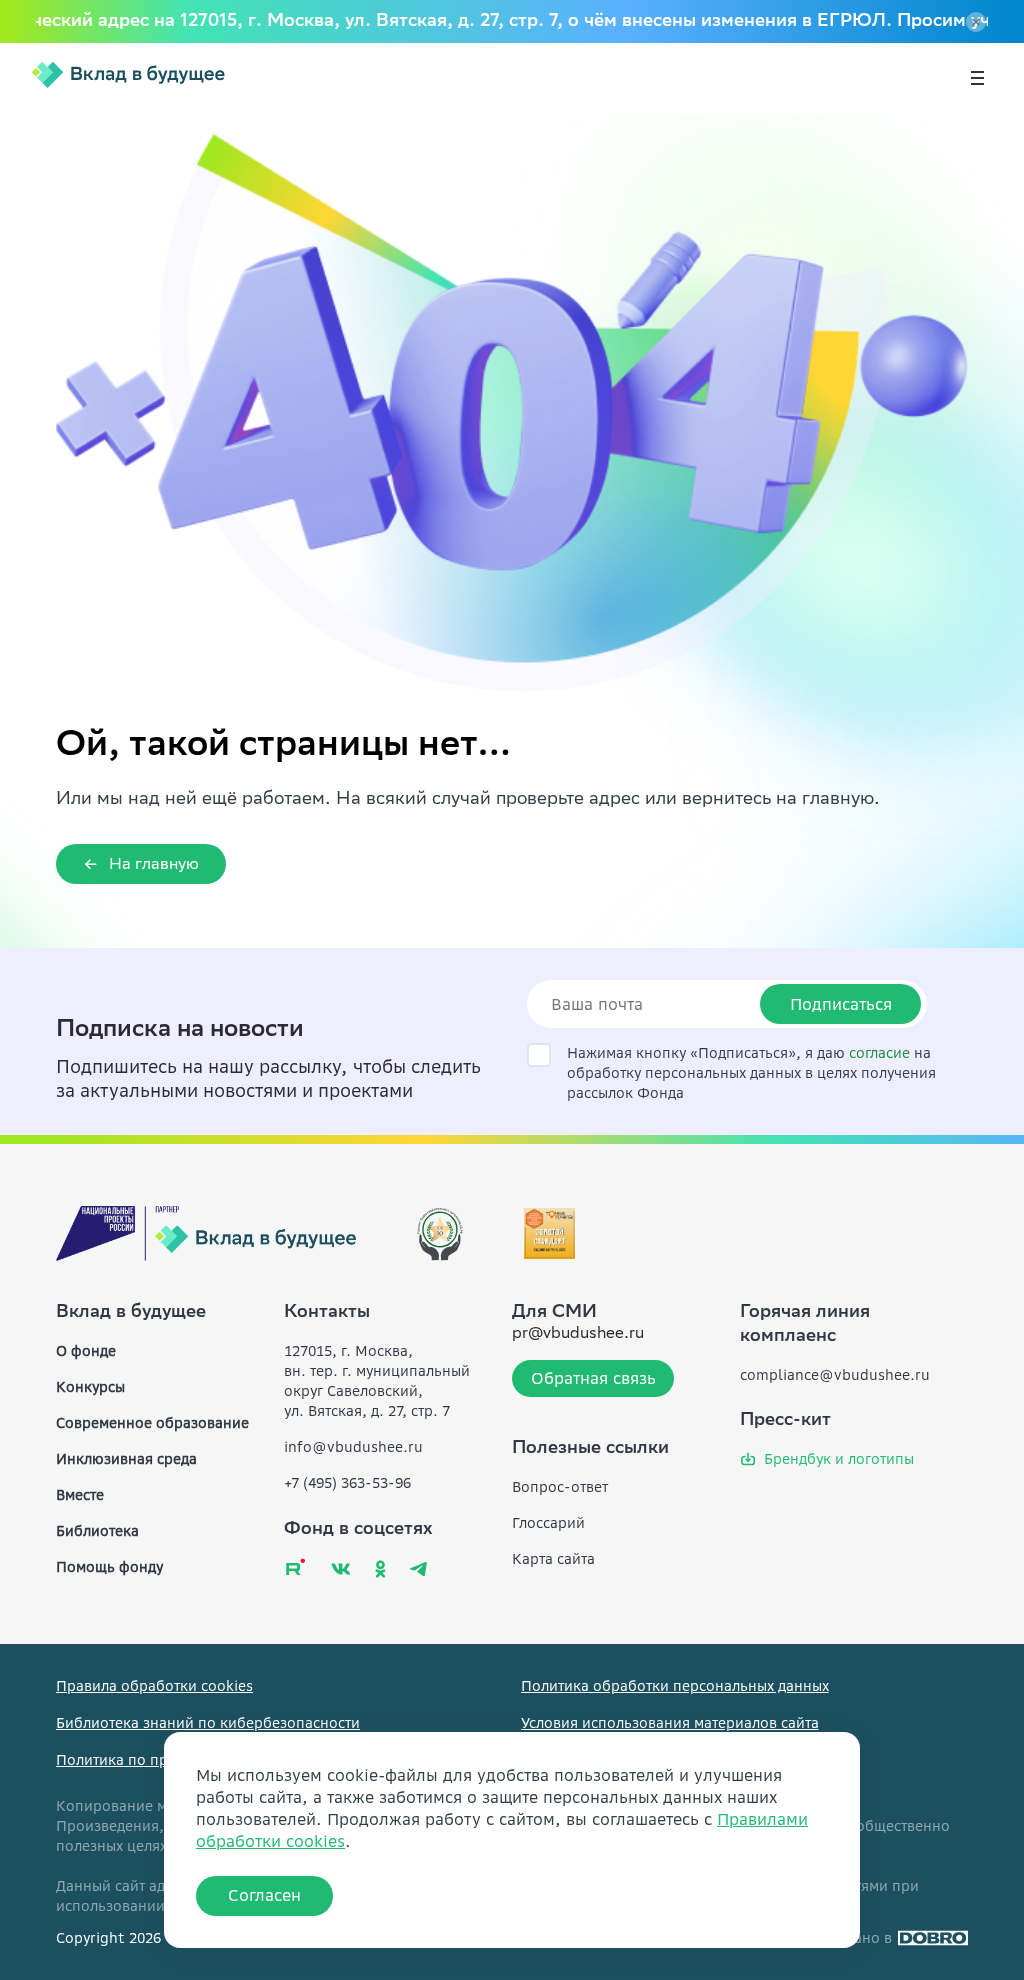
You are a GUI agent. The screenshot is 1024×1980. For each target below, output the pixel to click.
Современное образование (152, 1423)
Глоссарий (548, 1523)
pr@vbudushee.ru (578, 1334)
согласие (879, 1053)
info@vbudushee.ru (353, 1447)
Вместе (80, 1495)
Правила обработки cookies (154, 1686)
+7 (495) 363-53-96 (347, 1483)
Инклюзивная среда (126, 1459)
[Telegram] (418, 1569)
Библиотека (97, 1531)
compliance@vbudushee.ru (835, 1375)
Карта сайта (553, 1559)
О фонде (86, 1351)
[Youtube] (295, 1566)
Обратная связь (593, 1378)
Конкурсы (90, 1387)
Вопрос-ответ (560, 1487)
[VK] (341, 1569)
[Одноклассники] (380, 1569)
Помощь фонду (109, 1567)
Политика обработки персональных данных (675, 1686)
